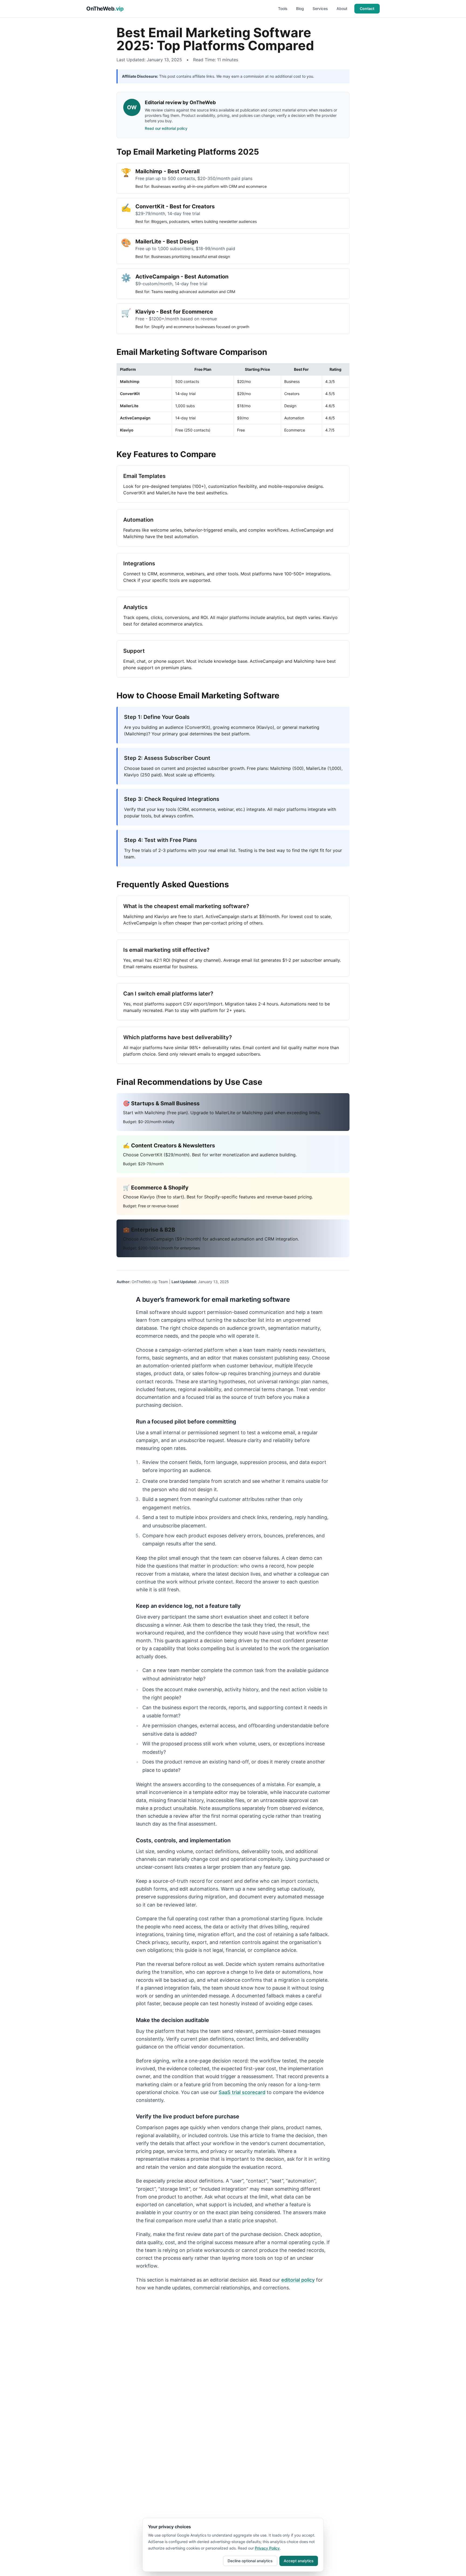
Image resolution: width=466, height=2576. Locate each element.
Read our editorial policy (166, 128)
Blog (300, 9)
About (342, 9)
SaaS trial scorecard (242, 2092)
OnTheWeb (105, 9)
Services (320, 9)
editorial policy (298, 2280)
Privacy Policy (267, 2548)
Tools (283, 9)
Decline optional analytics (250, 2561)
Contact (367, 9)
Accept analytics (299, 2561)
